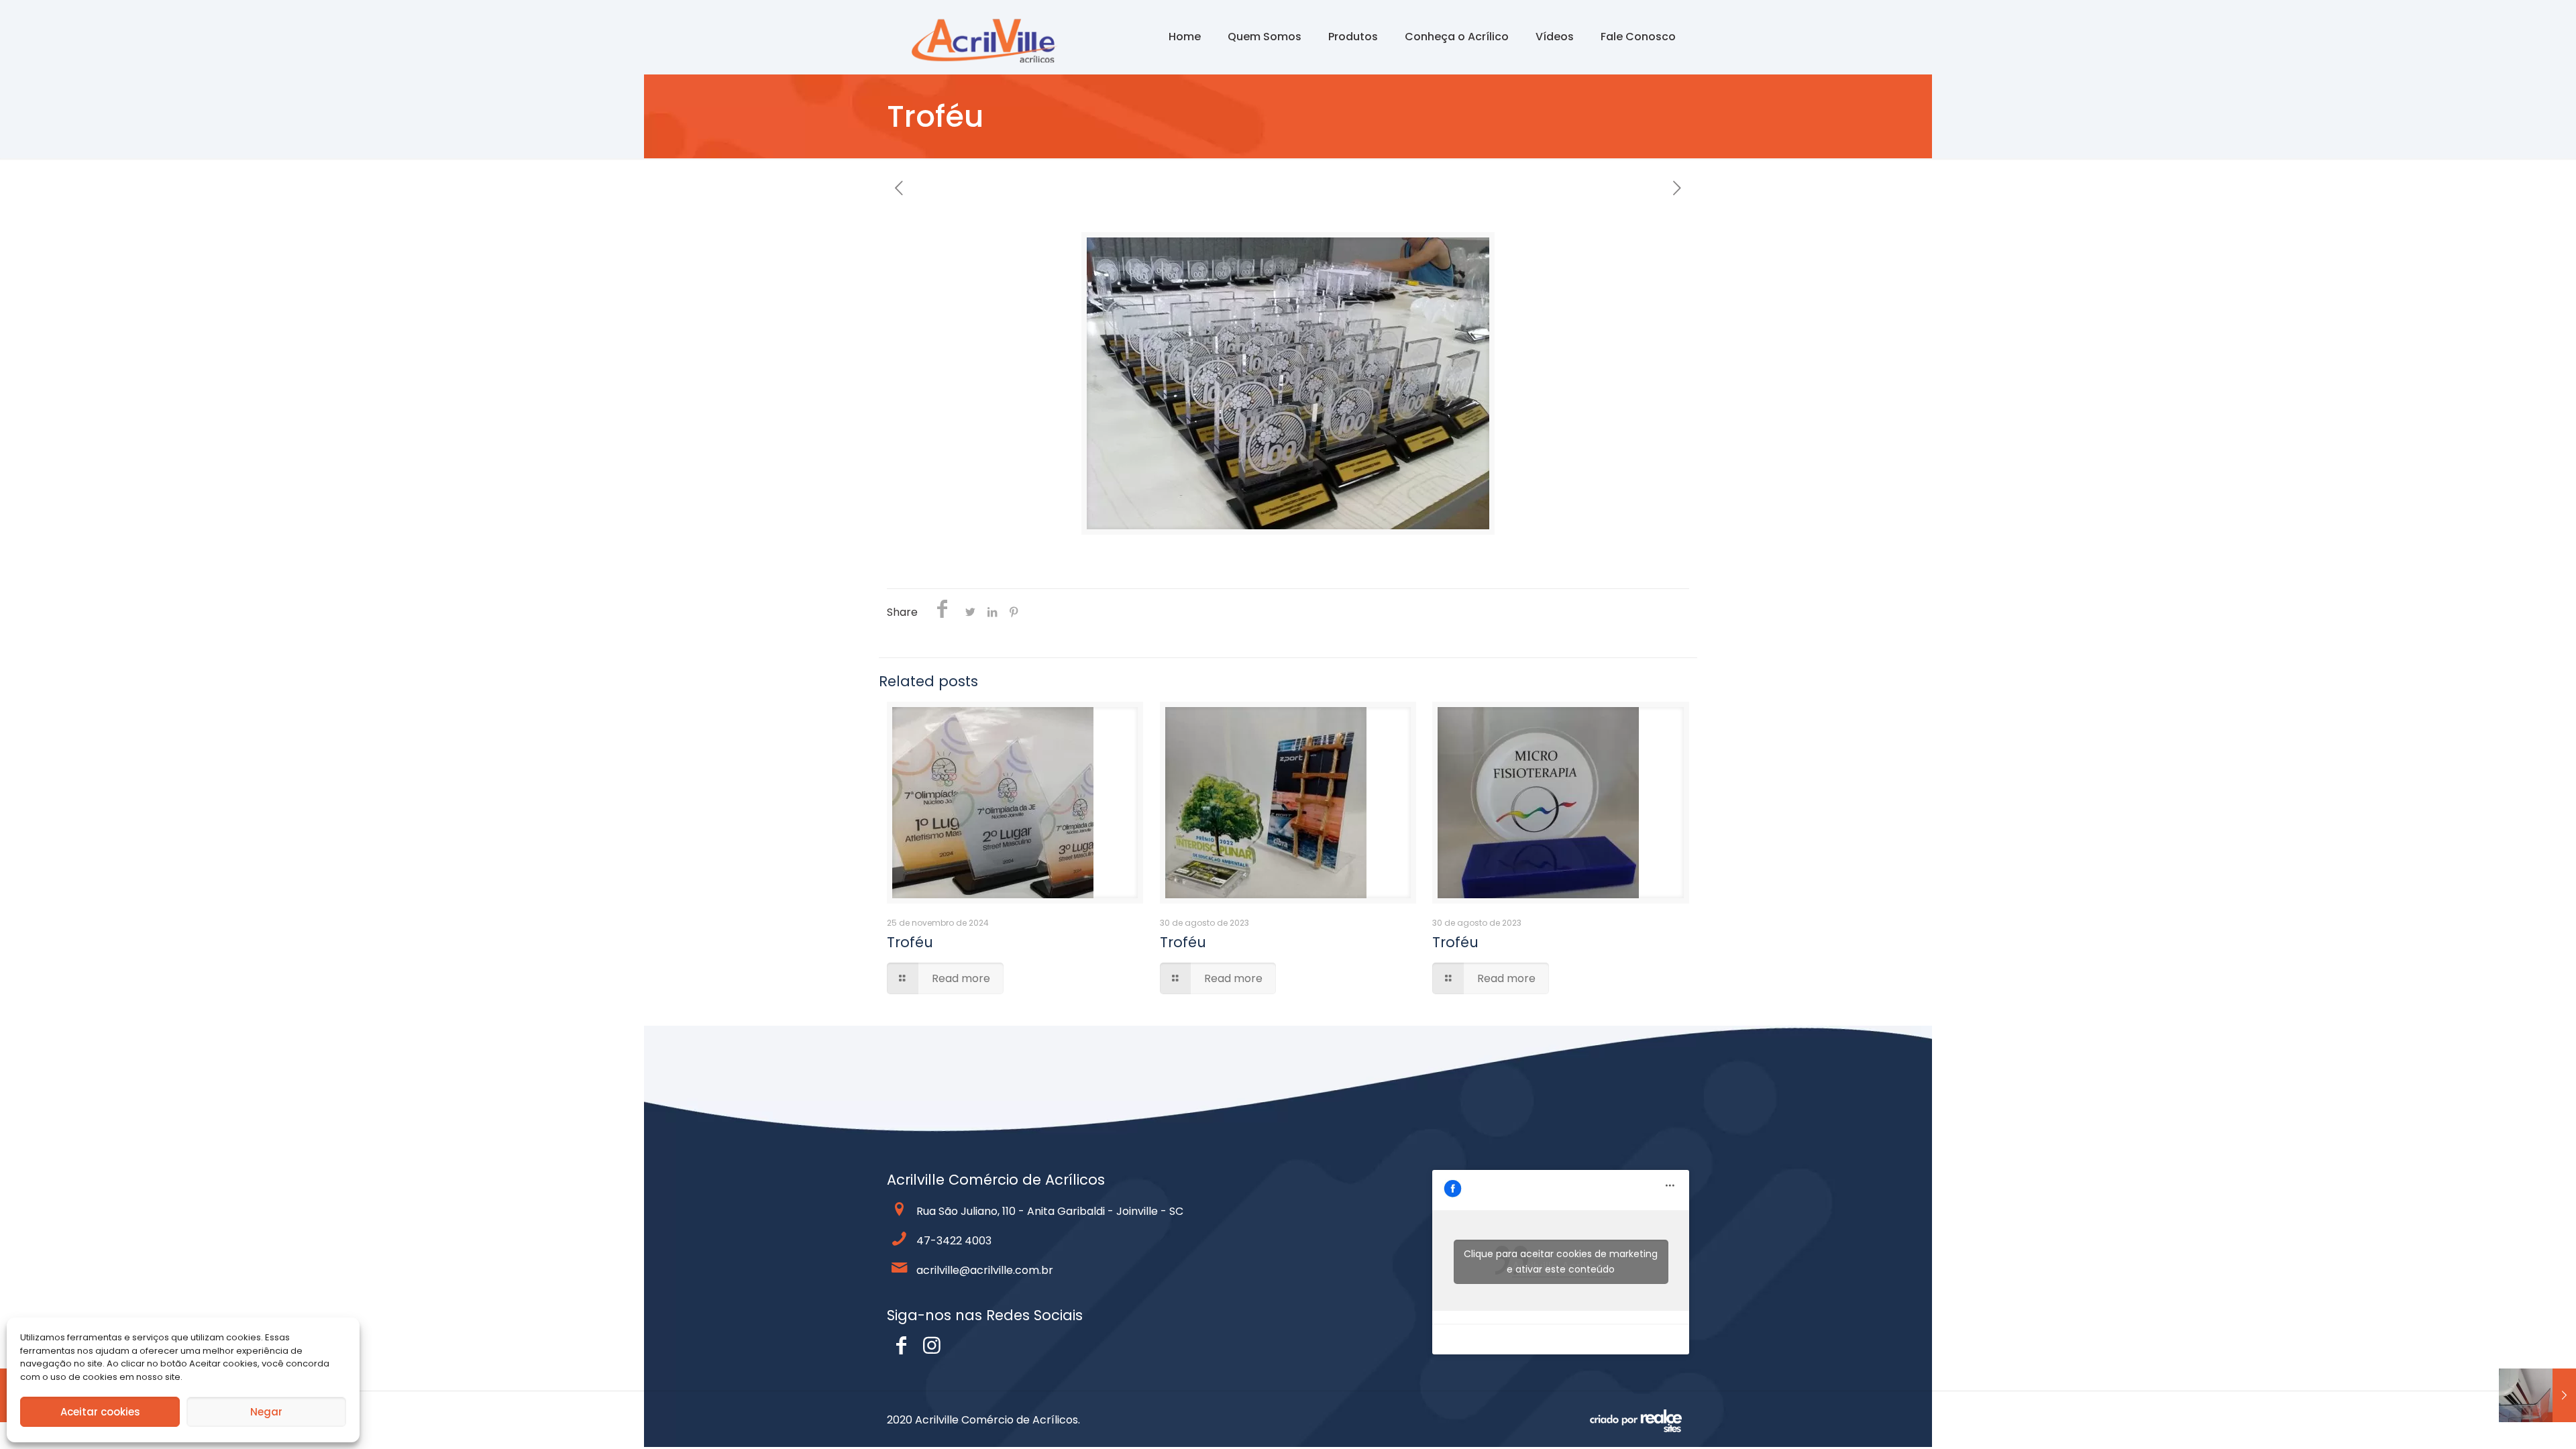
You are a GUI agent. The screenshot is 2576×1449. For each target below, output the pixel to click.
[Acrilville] (992, 37)
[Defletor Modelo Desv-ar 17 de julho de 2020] (2537, 1395)
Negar (266, 1412)
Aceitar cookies (100, 1412)
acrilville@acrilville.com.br (985, 1270)
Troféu (910, 942)
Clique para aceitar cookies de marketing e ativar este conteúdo (1561, 1262)
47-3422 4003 (954, 1241)
